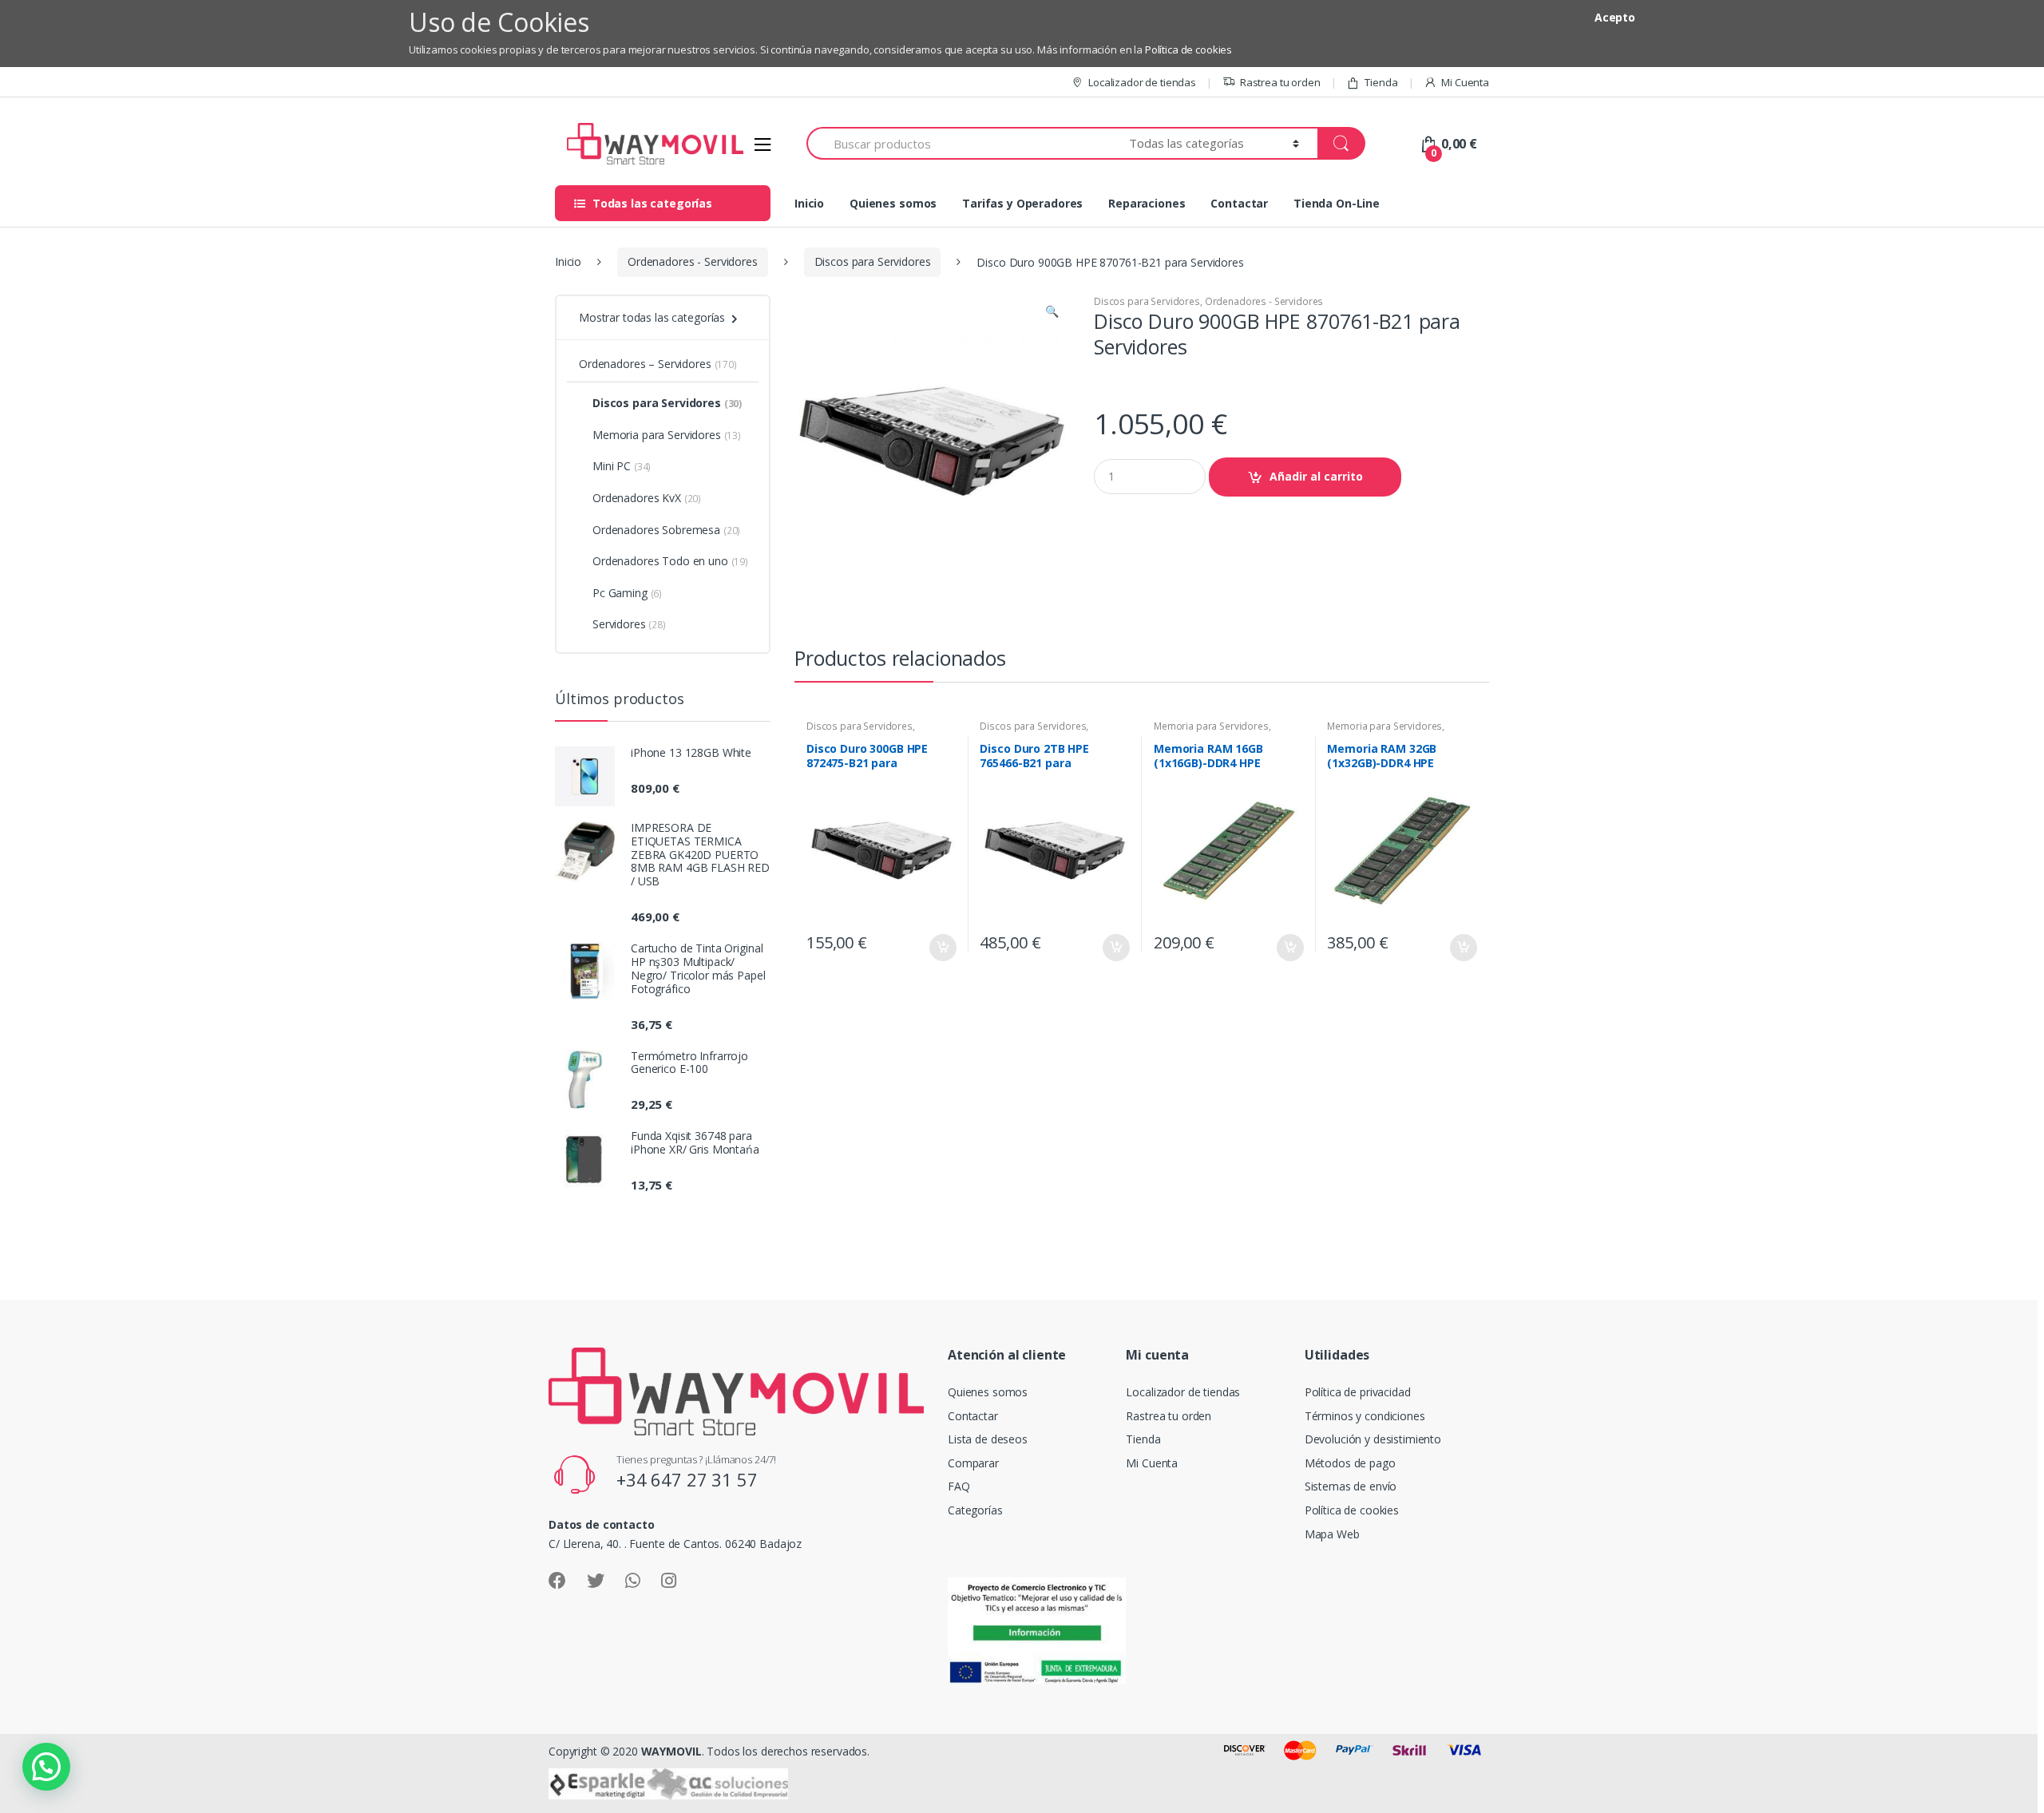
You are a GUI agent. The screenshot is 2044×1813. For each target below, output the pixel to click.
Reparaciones (1147, 203)
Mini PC (622, 466)
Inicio (809, 203)
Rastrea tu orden (1280, 82)
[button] (1052, 313)
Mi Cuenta (1465, 82)
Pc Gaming (627, 593)
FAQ (959, 1486)
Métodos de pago (1350, 1463)
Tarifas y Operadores (1022, 203)
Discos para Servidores (873, 261)
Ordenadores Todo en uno (670, 561)
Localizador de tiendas (1142, 82)
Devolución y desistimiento (1373, 1439)
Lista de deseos (988, 1439)
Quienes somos (893, 203)
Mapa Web (1332, 1534)
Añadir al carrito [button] (942, 948)
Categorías (975, 1510)
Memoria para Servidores (1211, 726)
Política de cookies (1188, 49)
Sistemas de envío (1351, 1486)
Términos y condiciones (1365, 1416)
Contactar (1239, 203)
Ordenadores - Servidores (693, 261)
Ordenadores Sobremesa (666, 530)
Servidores (629, 624)
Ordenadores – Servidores (658, 364)
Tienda (1381, 82)
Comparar (973, 1463)
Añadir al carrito (1316, 476)
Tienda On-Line (1337, 203)
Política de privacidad (1358, 1392)
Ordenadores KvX (647, 498)
